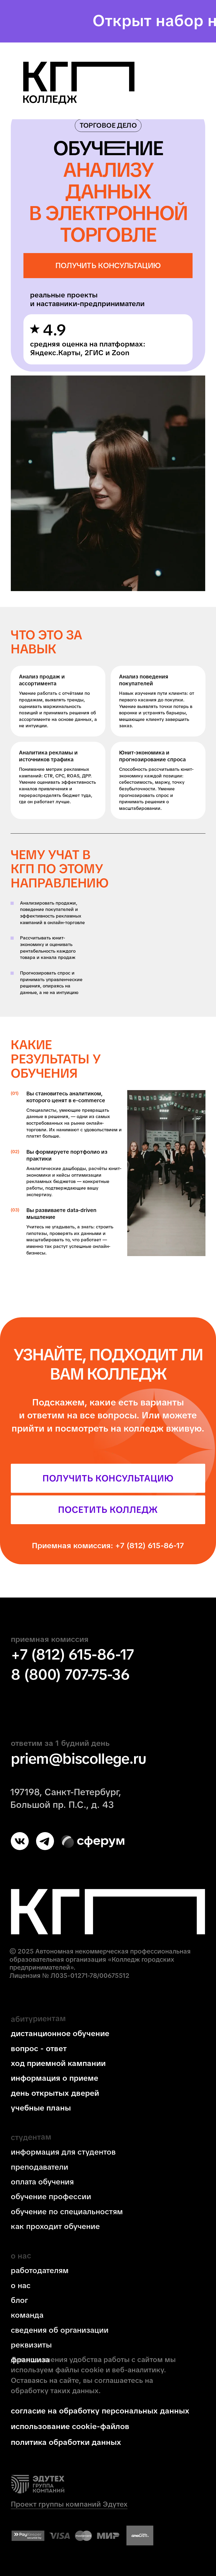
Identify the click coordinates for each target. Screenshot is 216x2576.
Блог (19, 2300)
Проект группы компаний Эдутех (69, 2504)
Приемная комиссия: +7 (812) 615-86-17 (108, 1546)
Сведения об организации (60, 2330)
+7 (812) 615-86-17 (72, 1654)
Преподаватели (40, 2167)
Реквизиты (31, 2345)
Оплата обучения (42, 2182)
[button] (108, 266)
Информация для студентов (63, 2152)
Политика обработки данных (66, 2442)
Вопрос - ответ (39, 2049)
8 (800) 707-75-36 (70, 1674)
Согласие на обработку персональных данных (100, 2411)
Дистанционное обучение (60, 2033)
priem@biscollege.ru (78, 1759)
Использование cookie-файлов (70, 2426)
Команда (27, 2315)
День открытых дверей (55, 2093)
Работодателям (40, 2270)
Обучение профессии (51, 2197)
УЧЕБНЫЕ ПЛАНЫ (41, 2108)
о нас (21, 2285)
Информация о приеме (55, 2078)
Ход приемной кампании (58, 2063)
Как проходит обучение (55, 2226)
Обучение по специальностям (67, 2212)
